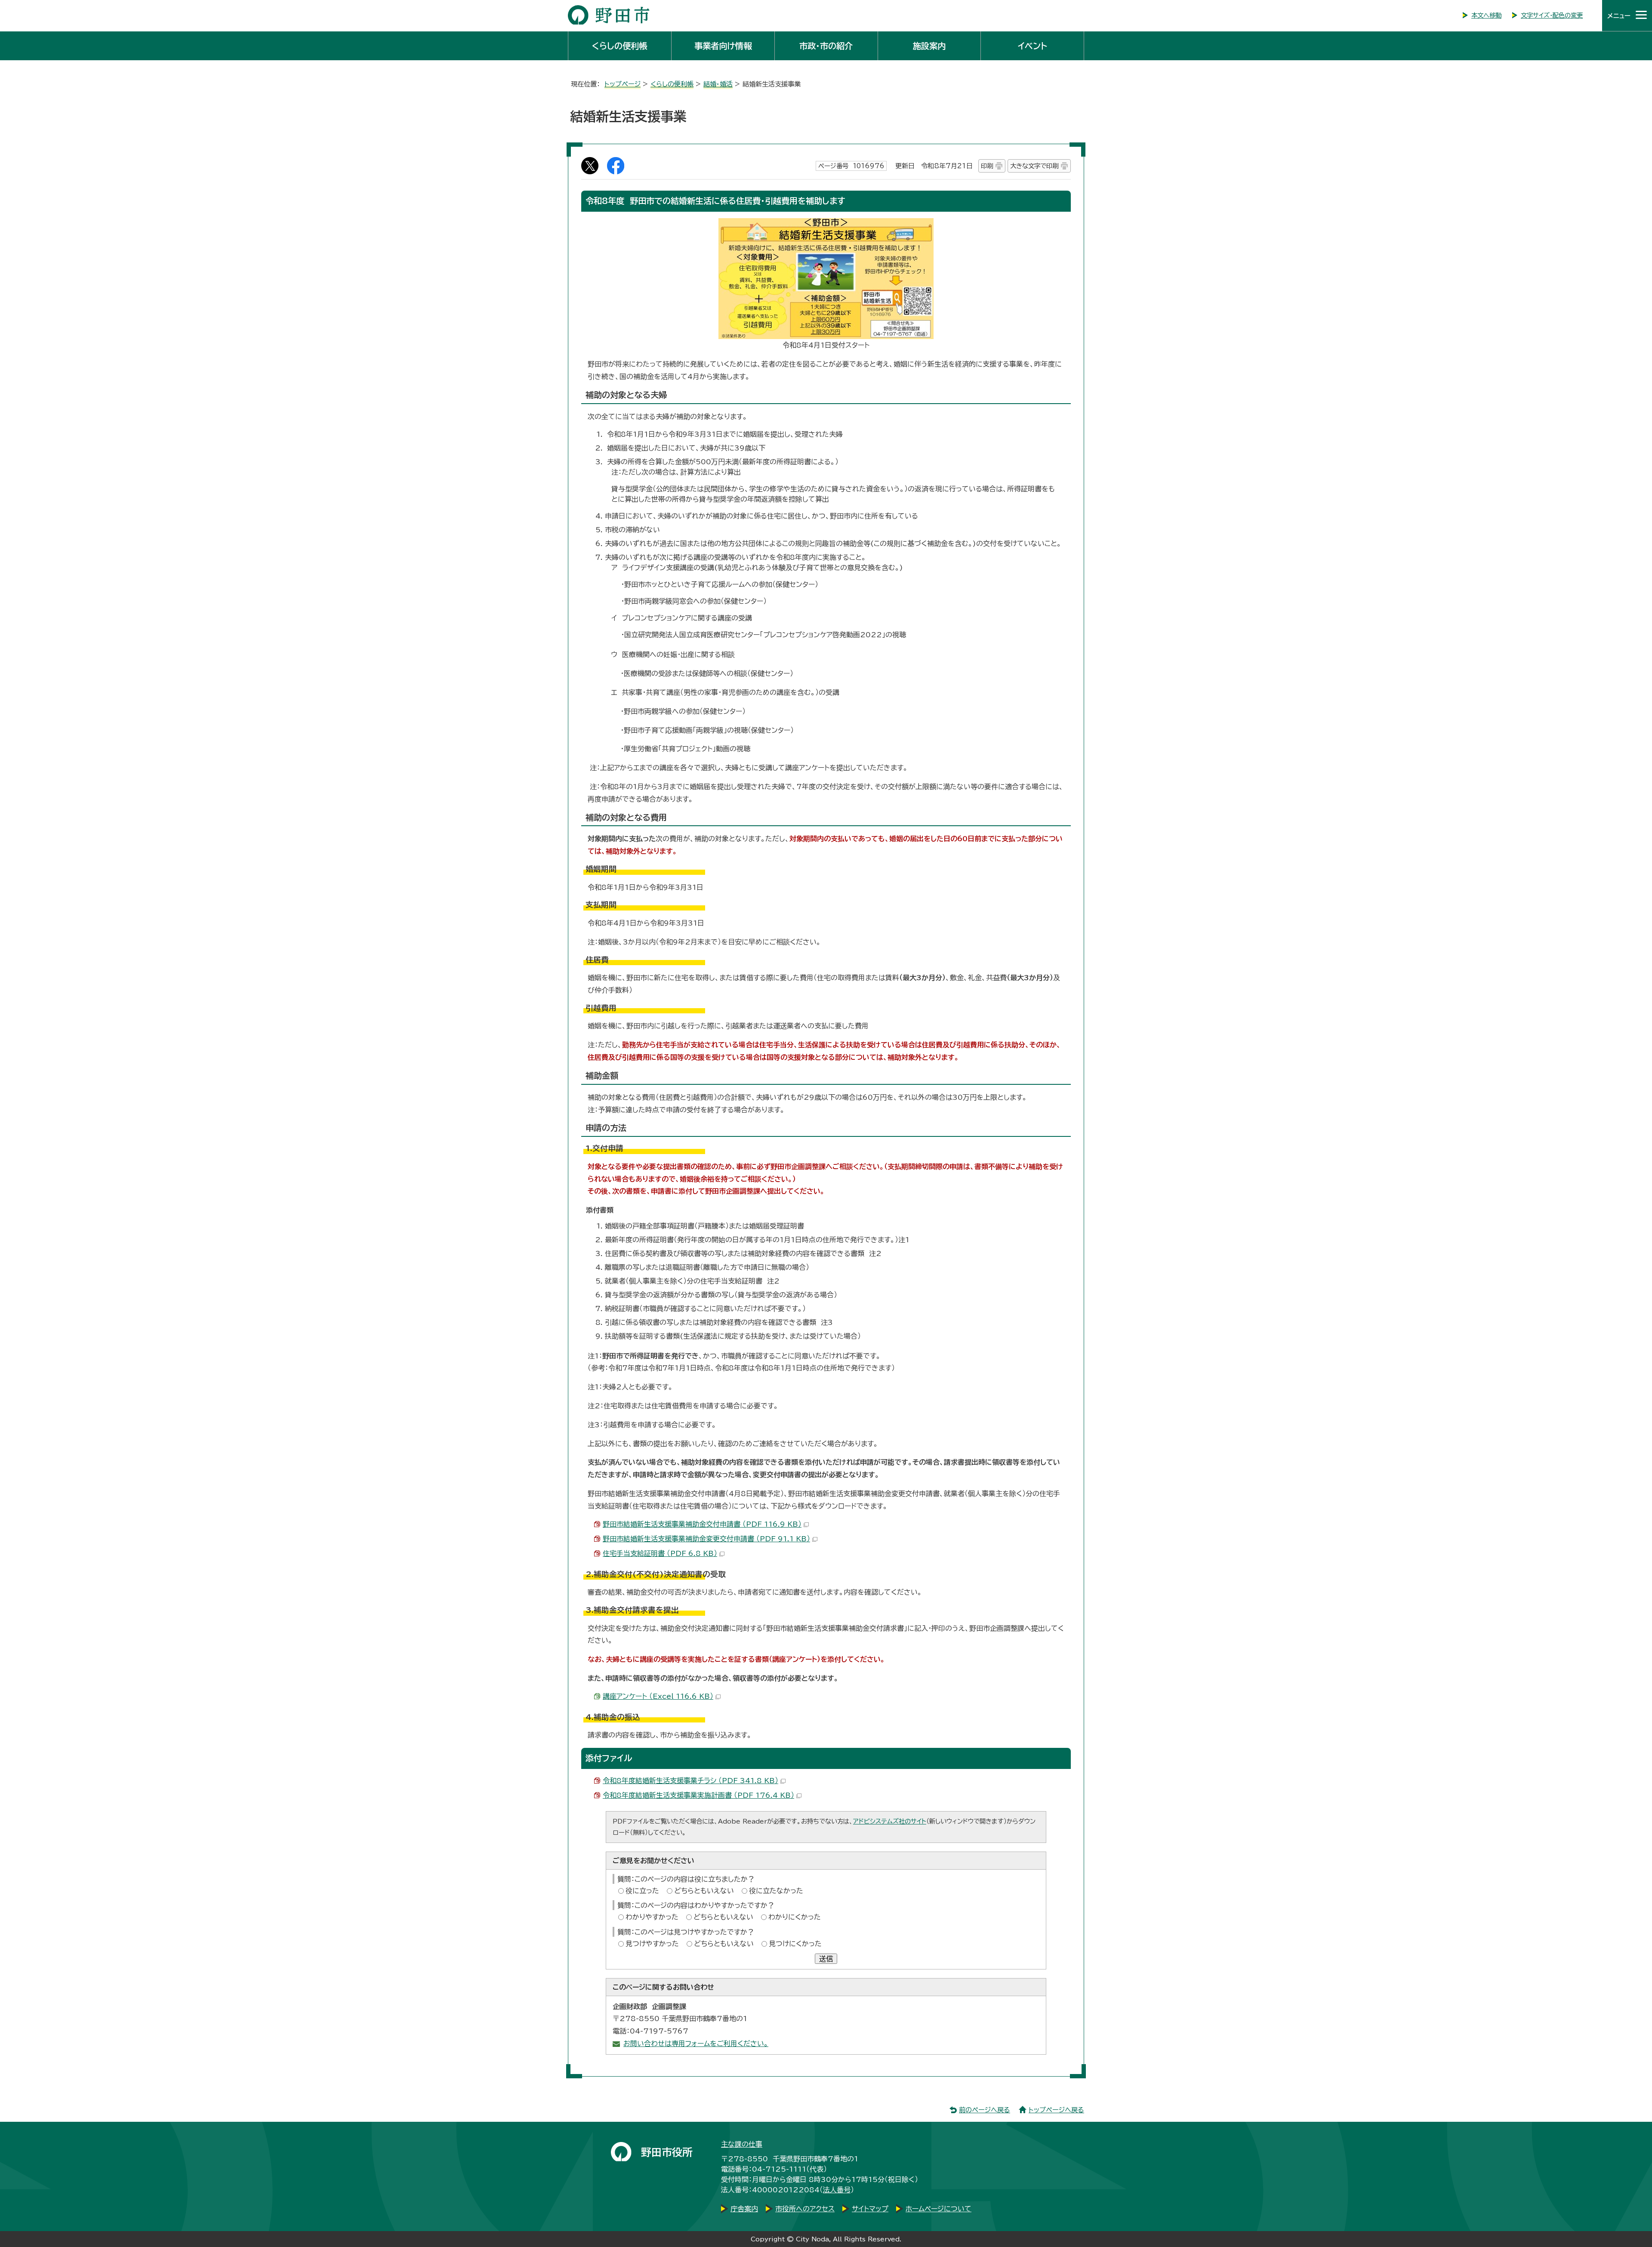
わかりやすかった (652, 1917)
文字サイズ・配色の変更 (1552, 15)
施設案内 (929, 46)
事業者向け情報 (723, 46)
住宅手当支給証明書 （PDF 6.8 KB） (660, 1553)
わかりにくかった (795, 1917)
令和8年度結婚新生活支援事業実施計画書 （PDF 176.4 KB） (698, 1795)
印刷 (987, 166)
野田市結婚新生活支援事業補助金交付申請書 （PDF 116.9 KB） (702, 1524)
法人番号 (837, 2190)
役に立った (642, 1891)
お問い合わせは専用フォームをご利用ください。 (696, 2043)
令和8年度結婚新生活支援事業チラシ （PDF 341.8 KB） (690, 1781)
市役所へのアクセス (805, 2209)
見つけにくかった (795, 1944)
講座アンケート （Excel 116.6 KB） (658, 1696)
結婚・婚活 (718, 84)
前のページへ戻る (985, 2110)
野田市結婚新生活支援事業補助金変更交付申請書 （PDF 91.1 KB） (706, 1539)
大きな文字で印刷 (1034, 166)
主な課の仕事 (742, 2144)
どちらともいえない (704, 1891)
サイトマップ (870, 2209)
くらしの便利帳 (619, 46)
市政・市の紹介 (826, 46)
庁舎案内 (744, 2209)
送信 (826, 1959)
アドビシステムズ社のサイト (890, 1821)
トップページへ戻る (1056, 2110)
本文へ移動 (1486, 15)
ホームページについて (938, 2209)
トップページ (623, 84)
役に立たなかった (776, 1891)
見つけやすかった (652, 1944)
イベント (1032, 46)
